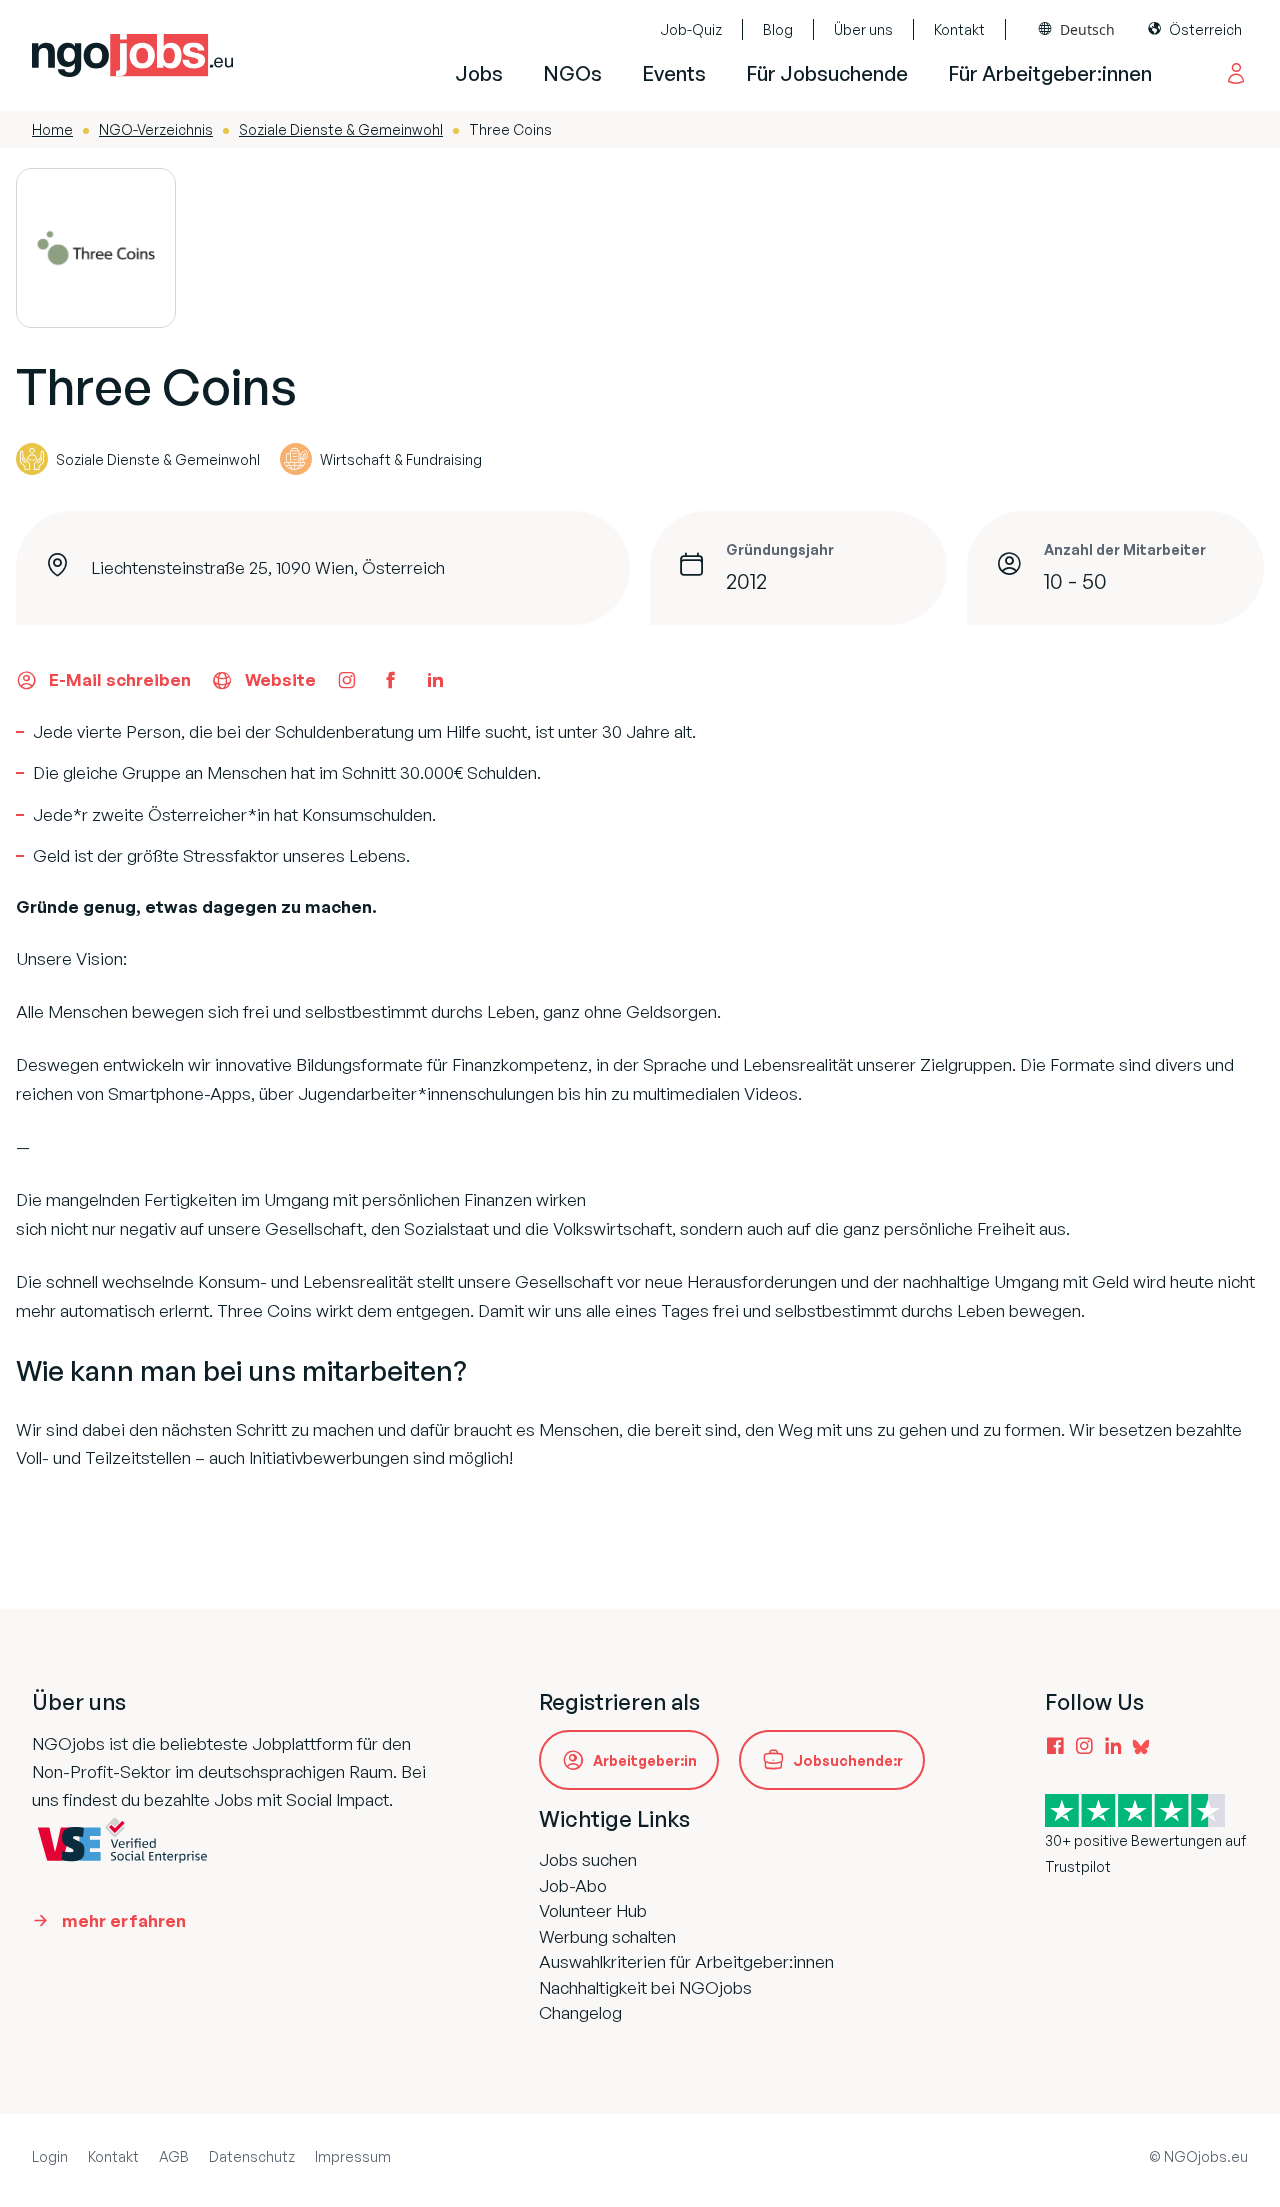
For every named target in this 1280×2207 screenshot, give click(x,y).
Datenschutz (252, 2156)
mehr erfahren (124, 1920)
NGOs (572, 73)
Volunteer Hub (593, 1910)
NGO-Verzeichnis (156, 129)
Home (52, 129)
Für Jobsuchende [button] (827, 73)
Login (50, 2156)
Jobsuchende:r (848, 1760)
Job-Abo (573, 1885)
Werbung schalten (607, 1936)
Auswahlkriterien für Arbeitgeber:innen (686, 1961)
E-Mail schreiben (120, 679)
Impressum (353, 2156)
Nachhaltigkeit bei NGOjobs (645, 1987)
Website (280, 679)
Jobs (479, 73)
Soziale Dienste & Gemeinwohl (341, 129)
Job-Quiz (691, 29)
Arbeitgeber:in (645, 1760)
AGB (174, 2156)
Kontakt (959, 29)
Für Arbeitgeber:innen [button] (1050, 73)
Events (674, 73)
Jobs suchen (588, 1859)
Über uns (863, 29)
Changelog (580, 2012)
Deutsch (1087, 29)
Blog (778, 29)
